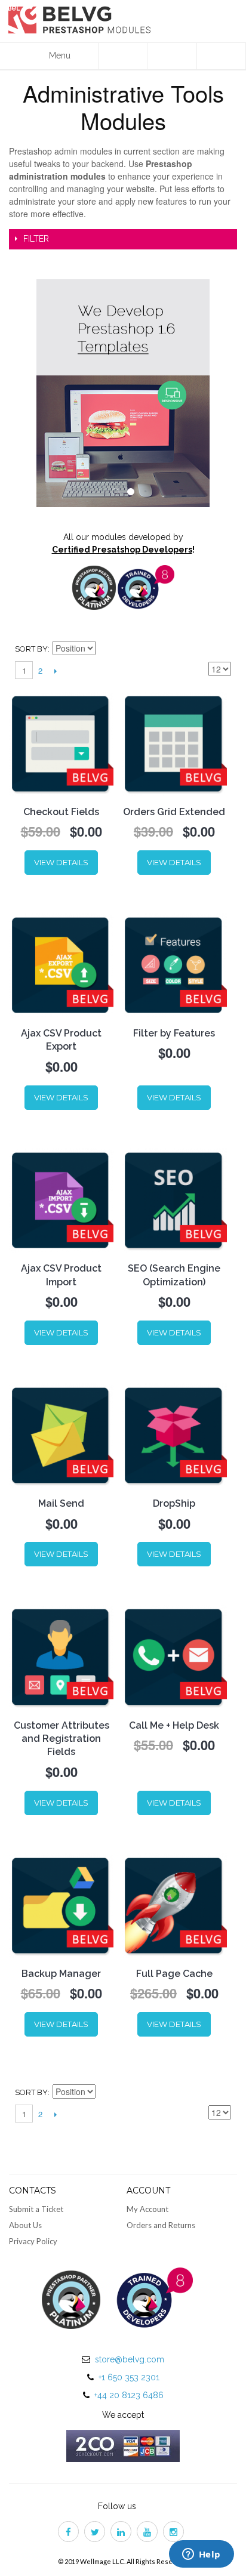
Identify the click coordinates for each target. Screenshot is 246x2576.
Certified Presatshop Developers (122, 550)
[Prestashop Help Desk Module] (174, 1657)
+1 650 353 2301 (129, 2377)
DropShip (174, 1503)
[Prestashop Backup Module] (61, 1906)
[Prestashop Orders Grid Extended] (174, 744)
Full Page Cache (174, 1974)
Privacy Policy (33, 2241)
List (222, 649)
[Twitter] (97, 2533)
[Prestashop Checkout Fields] (61, 744)
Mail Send (61, 1503)
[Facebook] (70, 2533)
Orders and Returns (161, 2225)
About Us (25, 2225)
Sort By (31, 649)
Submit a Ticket (36, 2209)
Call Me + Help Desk (174, 1725)
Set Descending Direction (106, 649)
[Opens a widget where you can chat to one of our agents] (201, 2555)
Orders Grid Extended (174, 812)
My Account (147, 2209)
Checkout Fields (61, 812)
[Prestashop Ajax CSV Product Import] (61, 1200)
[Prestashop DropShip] (174, 1435)
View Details (61, 862)
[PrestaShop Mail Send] (61, 1435)
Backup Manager (61, 1974)
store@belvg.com (130, 2359)
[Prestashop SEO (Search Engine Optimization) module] (174, 1200)
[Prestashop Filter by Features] (174, 965)
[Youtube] (149, 2533)
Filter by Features (174, 1033)
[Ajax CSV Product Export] (61, 965)
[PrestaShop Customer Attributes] (61, 1657)
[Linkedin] (123, 2533)
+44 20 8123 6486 (129, 2395)
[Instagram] (176, 2533)
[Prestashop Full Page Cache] (174, 1906)
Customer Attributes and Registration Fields (61, 1739)
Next (55, 671)
